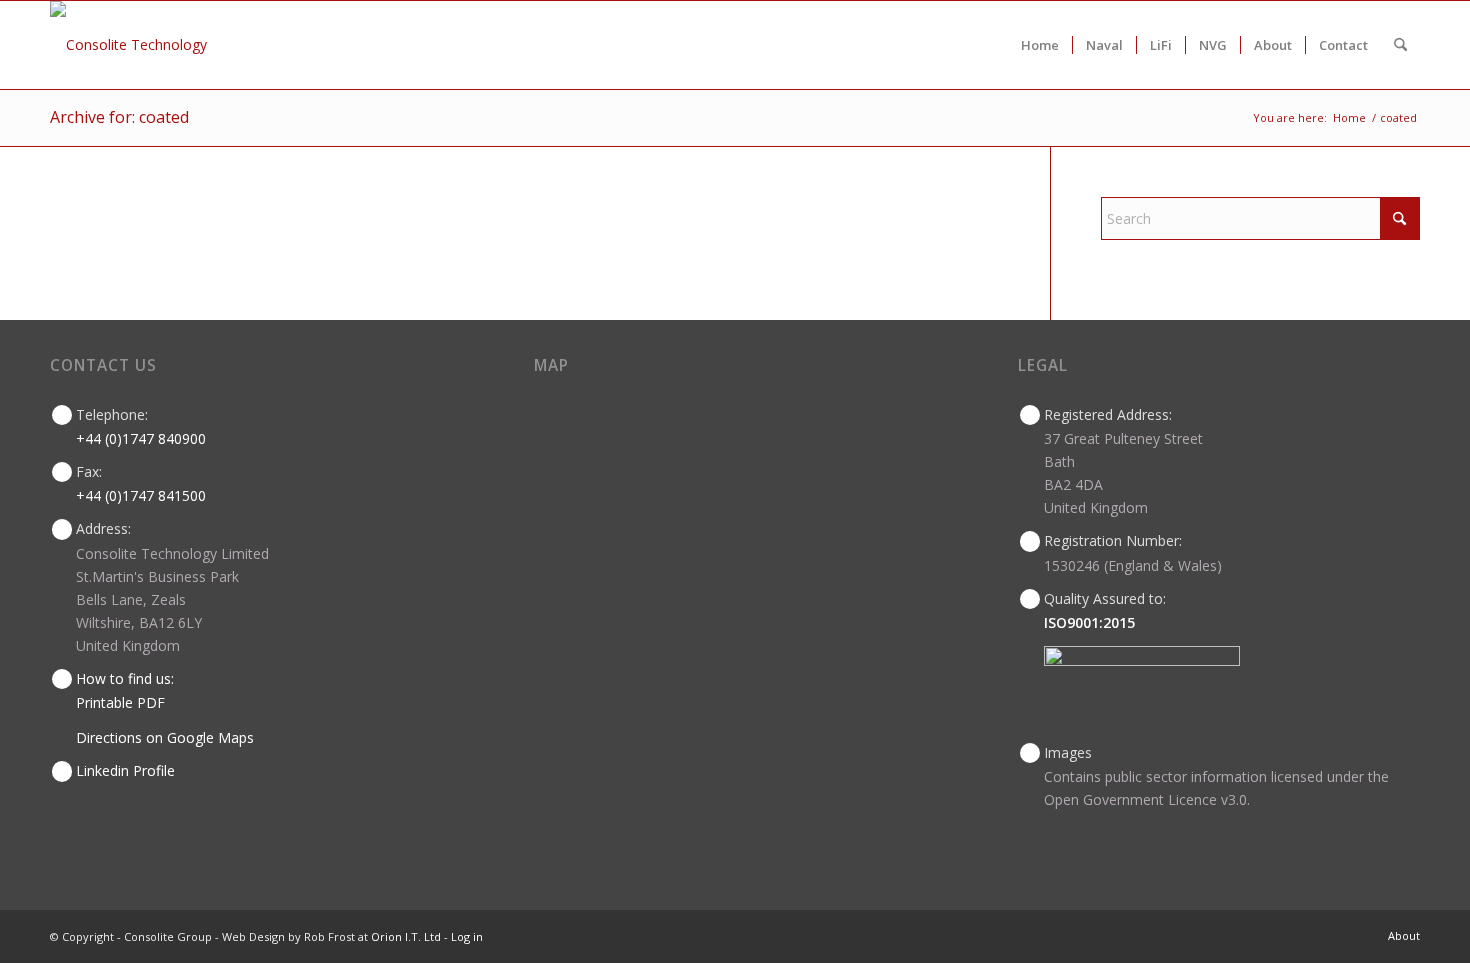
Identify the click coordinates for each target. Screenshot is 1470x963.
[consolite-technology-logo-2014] (128, 45)
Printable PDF (120, 702)
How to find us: (125, 678)
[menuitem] (1040, 45)
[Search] (1400, 45)
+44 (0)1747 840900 (141, 438)
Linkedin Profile (125, 770)
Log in (467, 936)
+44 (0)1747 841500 (141, 495)
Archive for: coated (119, 117)
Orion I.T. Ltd (407, 936)
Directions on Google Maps (165, 737)
